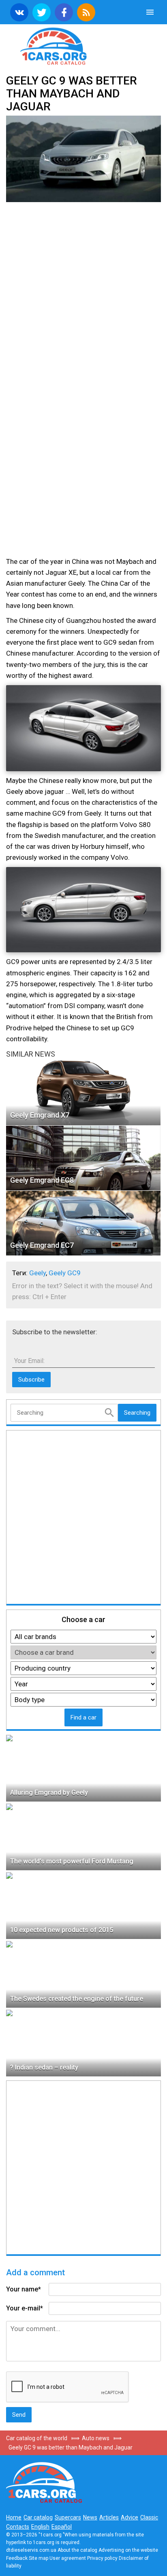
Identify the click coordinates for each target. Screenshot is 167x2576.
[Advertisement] (83, 295)
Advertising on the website (128, 2550)
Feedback (17, 2558)
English (40, 2527)
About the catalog (77, 2550)
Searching (137, 1413)
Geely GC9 (65, 1273)
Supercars (68, 2517)
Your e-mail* (25, 2308)
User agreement (68, 2558)
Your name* (24, 2289)
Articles (109, 2517)
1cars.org (83, 45)
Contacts (18, 2527)
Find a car (83, 1717)
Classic (149, 2517)
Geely (37, 1273)
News (90, 2517)
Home (14, 2517)
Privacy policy (102, 2558)
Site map (39, 2558)
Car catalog (38, 2517)
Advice (130, 2517)
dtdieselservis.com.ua (31, 2550)
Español (62, 2527)
